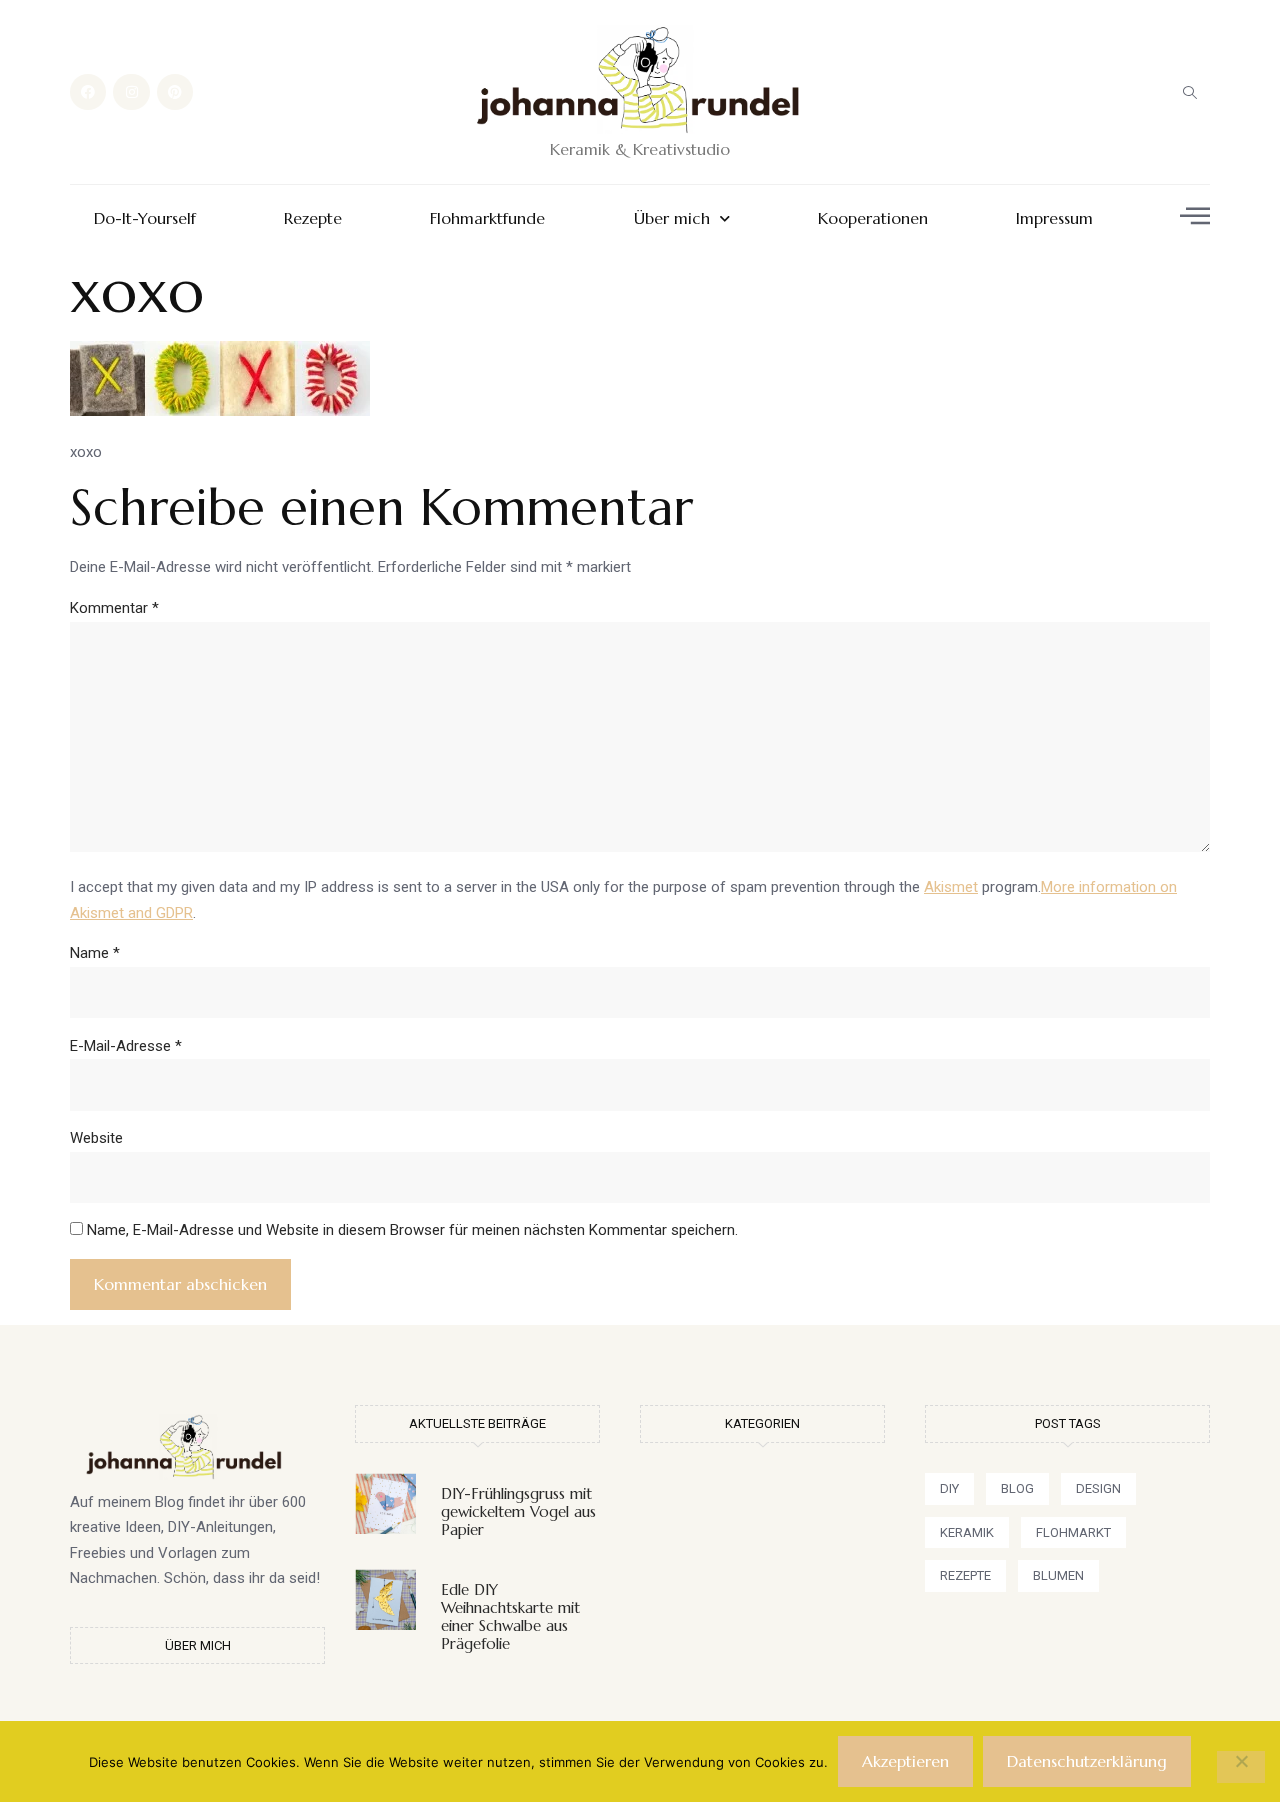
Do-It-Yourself (145, 218)
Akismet (951, 887)
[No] (1241, 1767)
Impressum (1054, 218)
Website (96, 1138)
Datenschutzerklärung (1087, 1761)
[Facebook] (88, 92)
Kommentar (114, 608)
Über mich (672, 218)
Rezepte (313, 218)
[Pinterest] (175, 92)
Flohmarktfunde (487, 218)
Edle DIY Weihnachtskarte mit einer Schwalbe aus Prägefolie (510, 1616)
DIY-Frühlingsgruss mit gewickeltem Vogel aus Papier (518, 1511)
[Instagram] (131, 92)
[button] (1190, 92)
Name (95, 953)
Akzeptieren (905, 1761)
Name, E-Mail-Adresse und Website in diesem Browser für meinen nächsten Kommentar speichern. (412, 1230)
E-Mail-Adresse (126, 1046)
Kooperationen (873, 218)
